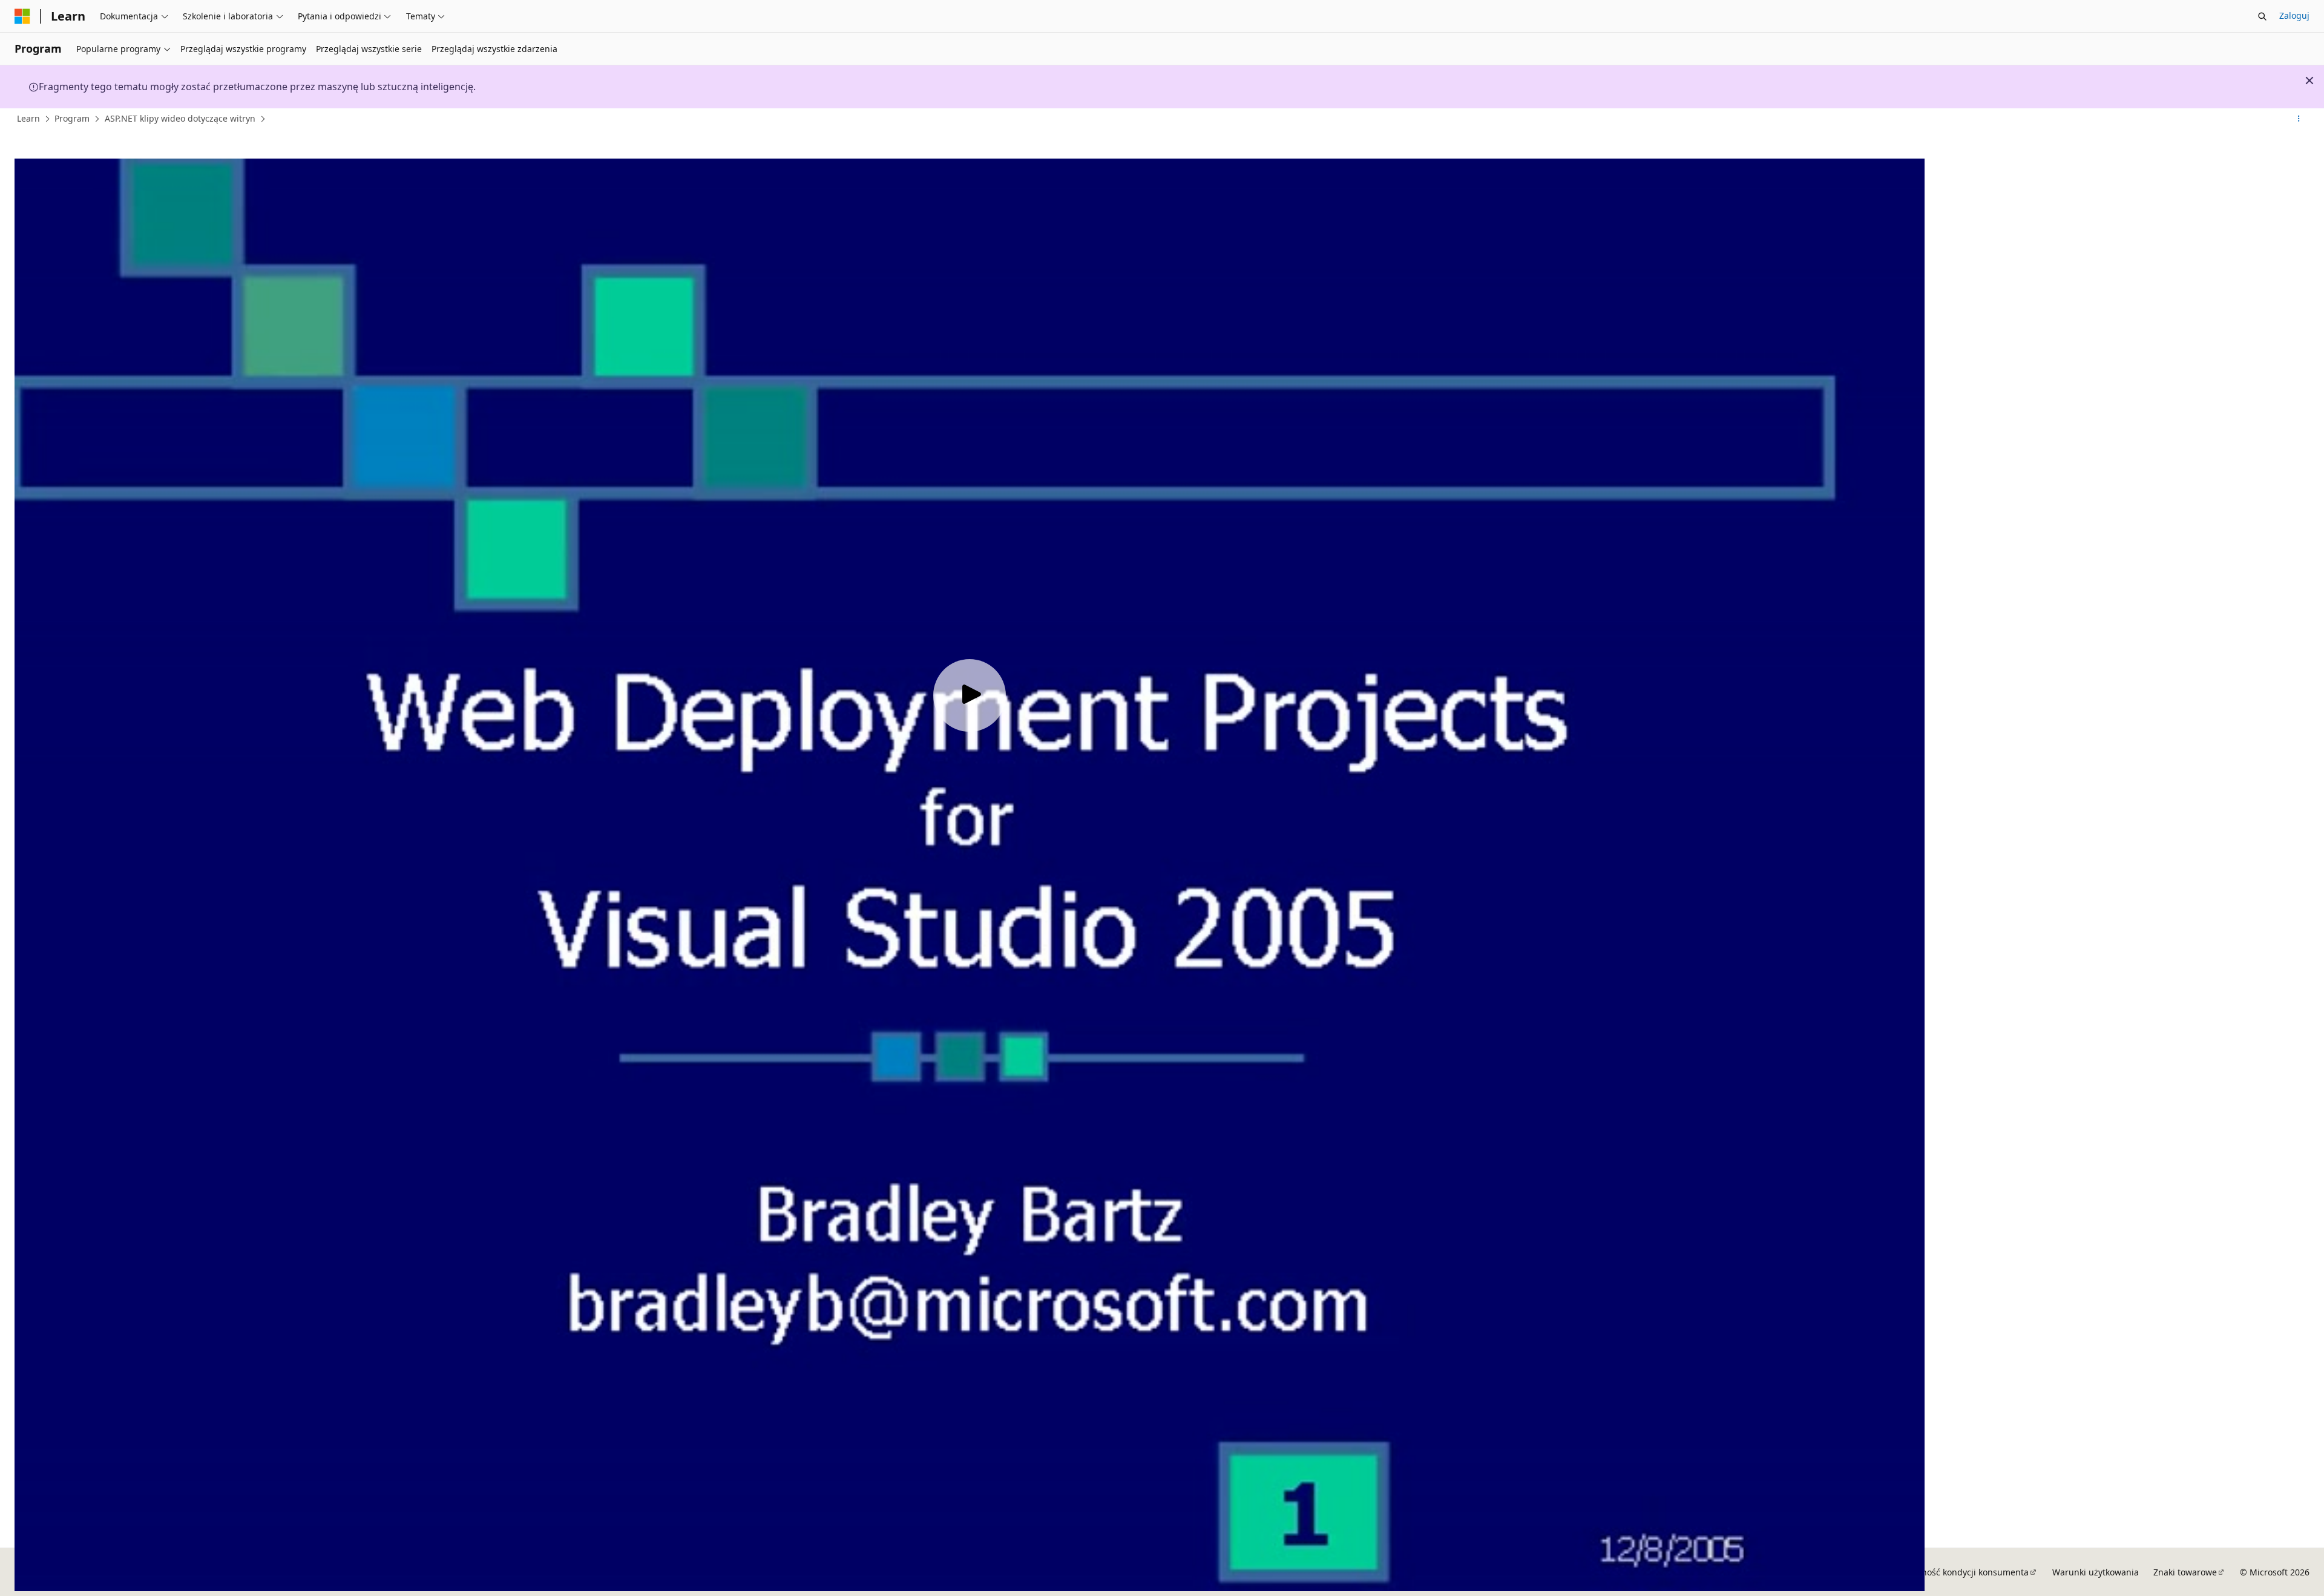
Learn (28, 118)
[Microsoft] (22, 16)
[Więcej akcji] (2299, 119)
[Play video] (970, 695)
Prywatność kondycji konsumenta (1961, 1572)
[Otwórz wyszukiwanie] (2262, 16)
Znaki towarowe (2185, 1572)
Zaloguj (2294, 15)
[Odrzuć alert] (2309, 80)
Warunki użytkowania (2096, 1572)
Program (72, 118)
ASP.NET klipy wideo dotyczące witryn (180, 118)
